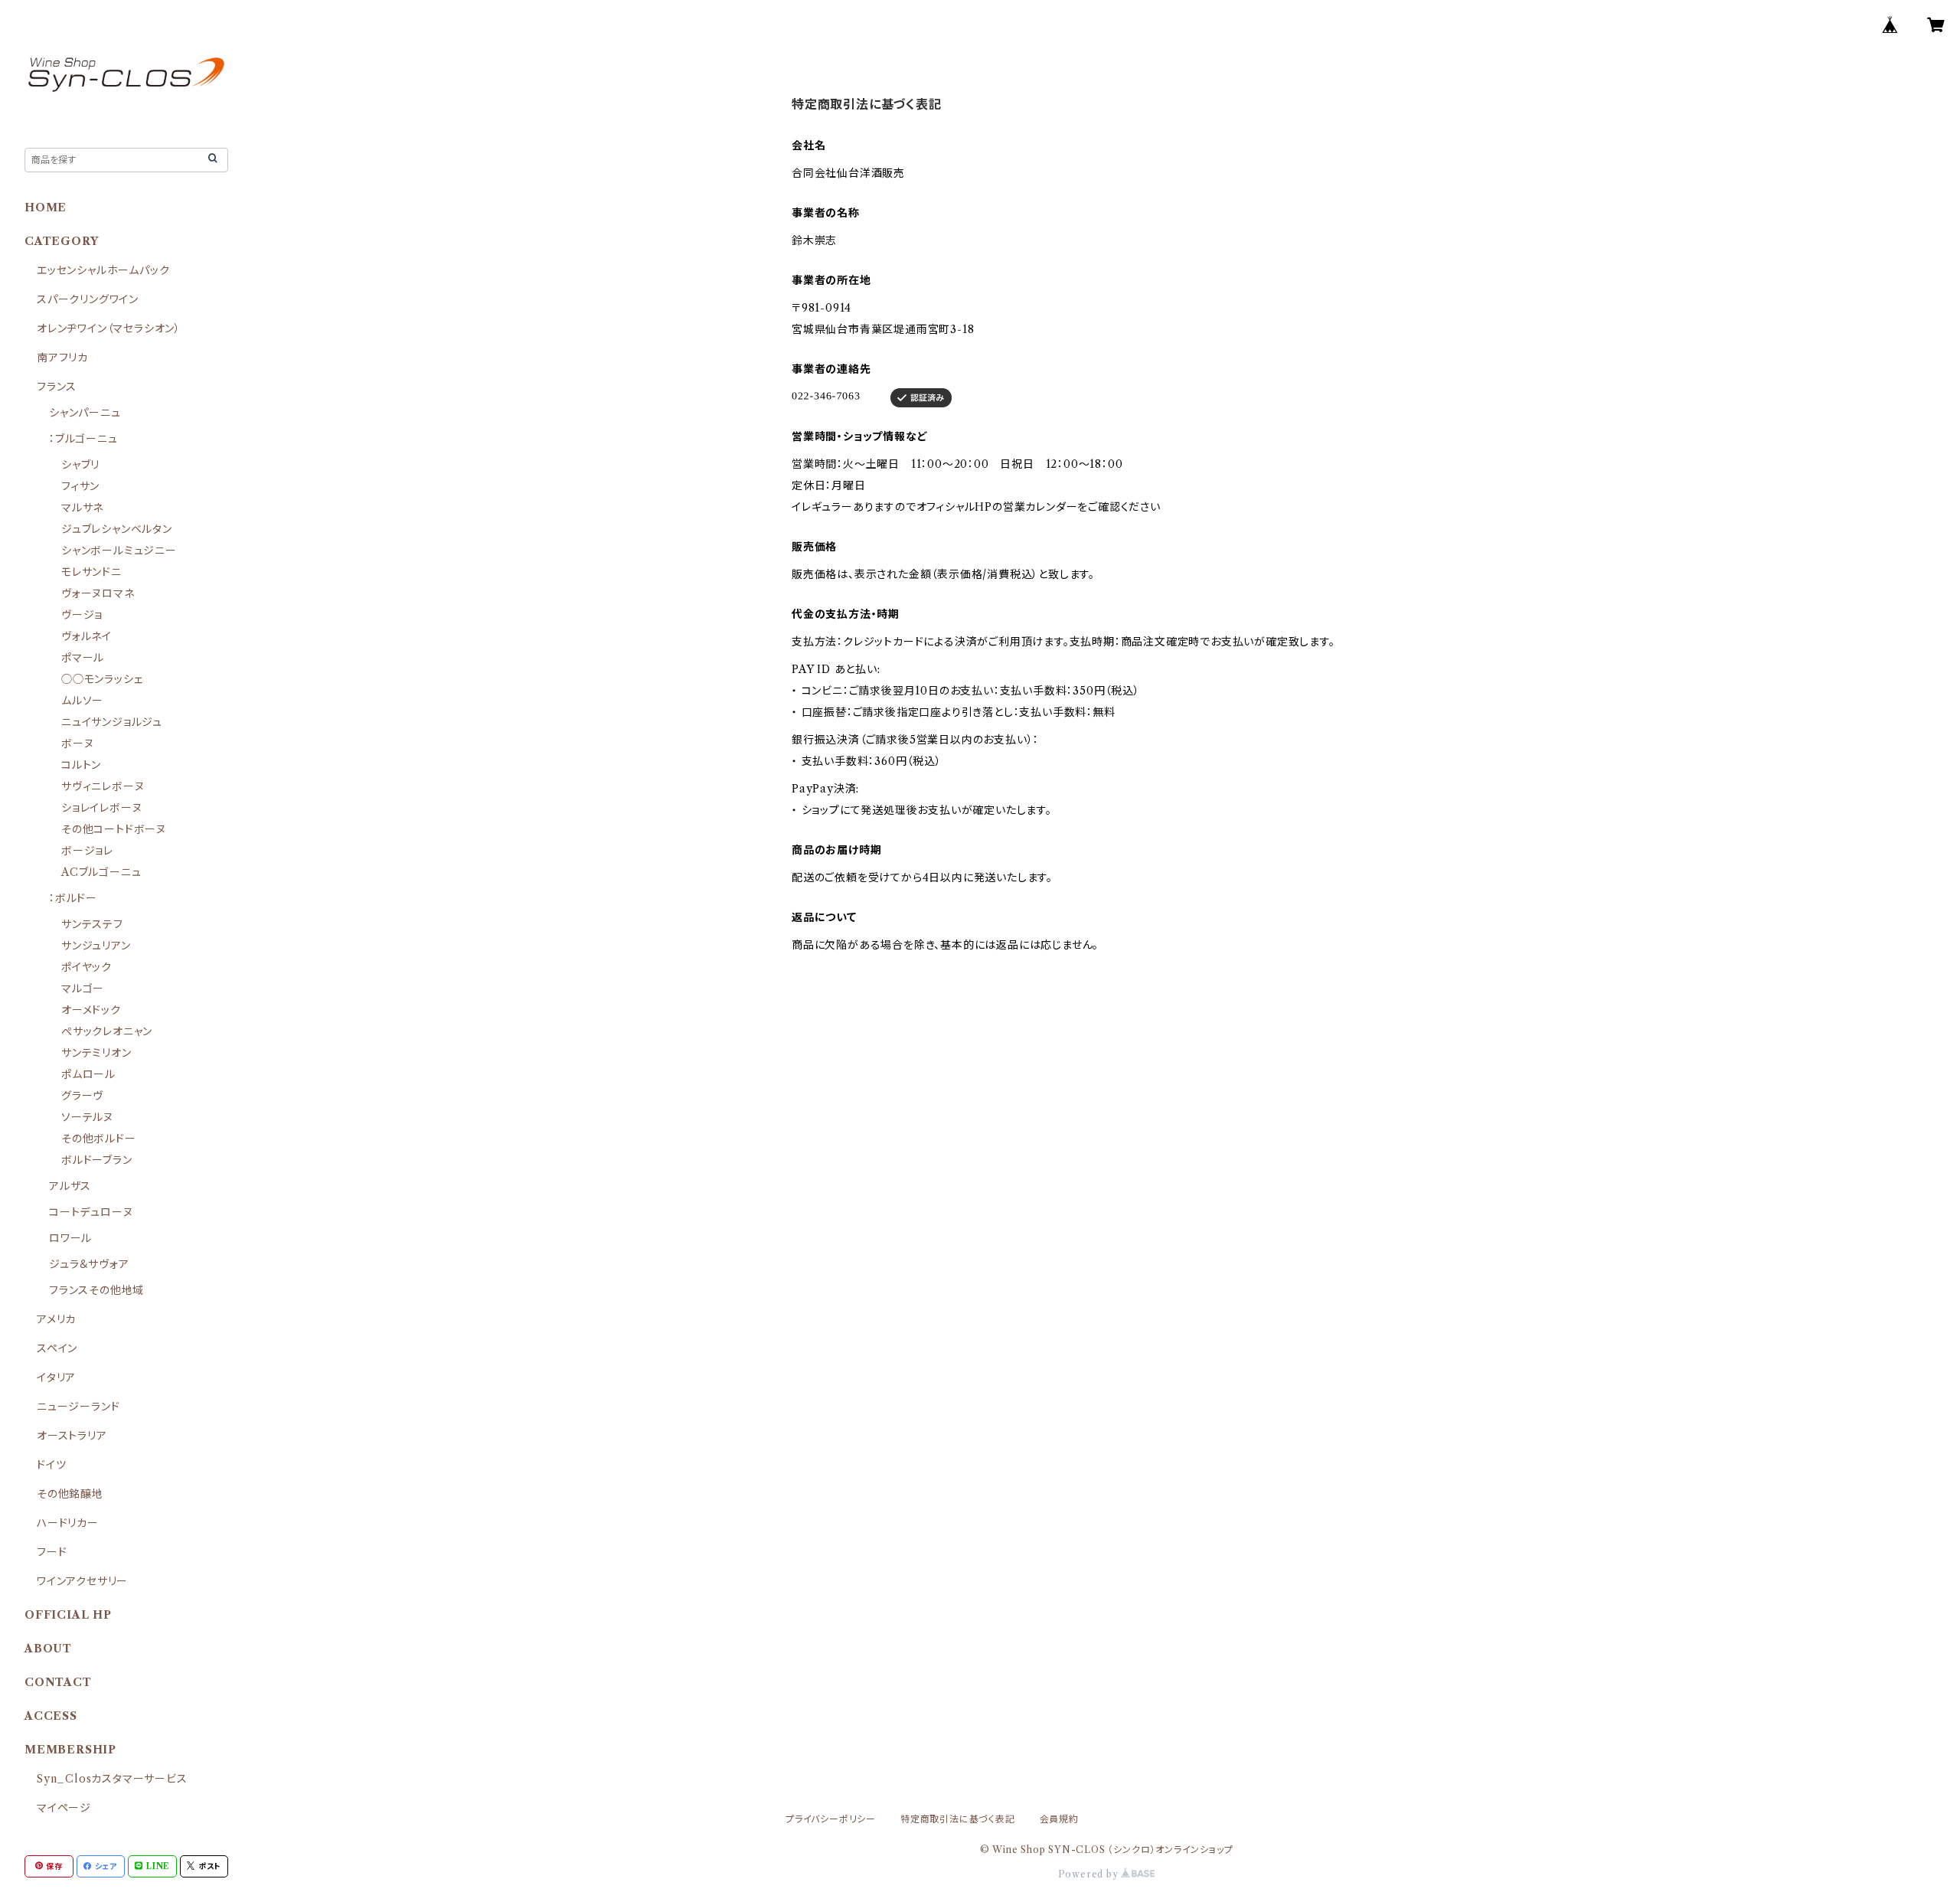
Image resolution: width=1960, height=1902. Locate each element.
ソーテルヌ (87, 1117)
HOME (46, 208)
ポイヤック (87, 967)
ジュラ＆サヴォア (89, 1264)
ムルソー (82, 701)
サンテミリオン (96, 1053)
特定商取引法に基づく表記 (958, 1819)
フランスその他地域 (96, 1290)
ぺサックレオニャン (107, 1031)
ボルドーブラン (97, 1160)
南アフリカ (62, 358)
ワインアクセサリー (82, 1581)
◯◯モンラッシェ (102, 679)
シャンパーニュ (85, 413)
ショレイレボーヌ (101, 808)
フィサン (80, 486)
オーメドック (91, 1010)
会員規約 (1059, 1819)
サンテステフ (92, 924)
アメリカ (56, 1319)
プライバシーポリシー (831, 1819)
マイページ (64, 1808)
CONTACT (58, 1682)
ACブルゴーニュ (101, 872)
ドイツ (51, 1465)
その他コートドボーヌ (114, 829)
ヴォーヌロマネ (98, 593)
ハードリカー (68, 1523)
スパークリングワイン (88, 299)
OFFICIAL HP (68, 1615)
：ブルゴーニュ (83, 439)
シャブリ (80, 465)
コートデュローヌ (91, 1212)
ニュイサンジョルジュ (112, 722)
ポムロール (88, 1074)
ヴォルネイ (87, 636)
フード (52, 1552)
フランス (57, 387)
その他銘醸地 (70, 1494)
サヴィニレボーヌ (103, 786)
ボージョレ (87, 851)
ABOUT (48, 1649)
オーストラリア (72, 1436)
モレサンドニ (91, 572)
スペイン (57, 1348)
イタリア (56, 1377)
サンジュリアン (96, 946)
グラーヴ (82, 1096)
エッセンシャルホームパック (103, 270)
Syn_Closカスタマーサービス (112, 1779)
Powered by (1090, 1874)
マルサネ (82, 508)
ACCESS (51, 1716)
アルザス (70, 1186)
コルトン (81, 765)
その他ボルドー (99, 1139)
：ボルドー (73, 898)
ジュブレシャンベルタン (117, 529)
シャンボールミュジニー (119, 551)
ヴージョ (82, 615)
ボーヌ (77, 743)
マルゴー (83, 989)
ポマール (83, 658)
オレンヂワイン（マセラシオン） (109, 328)
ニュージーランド (78, 1407)
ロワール (70, 1238)
